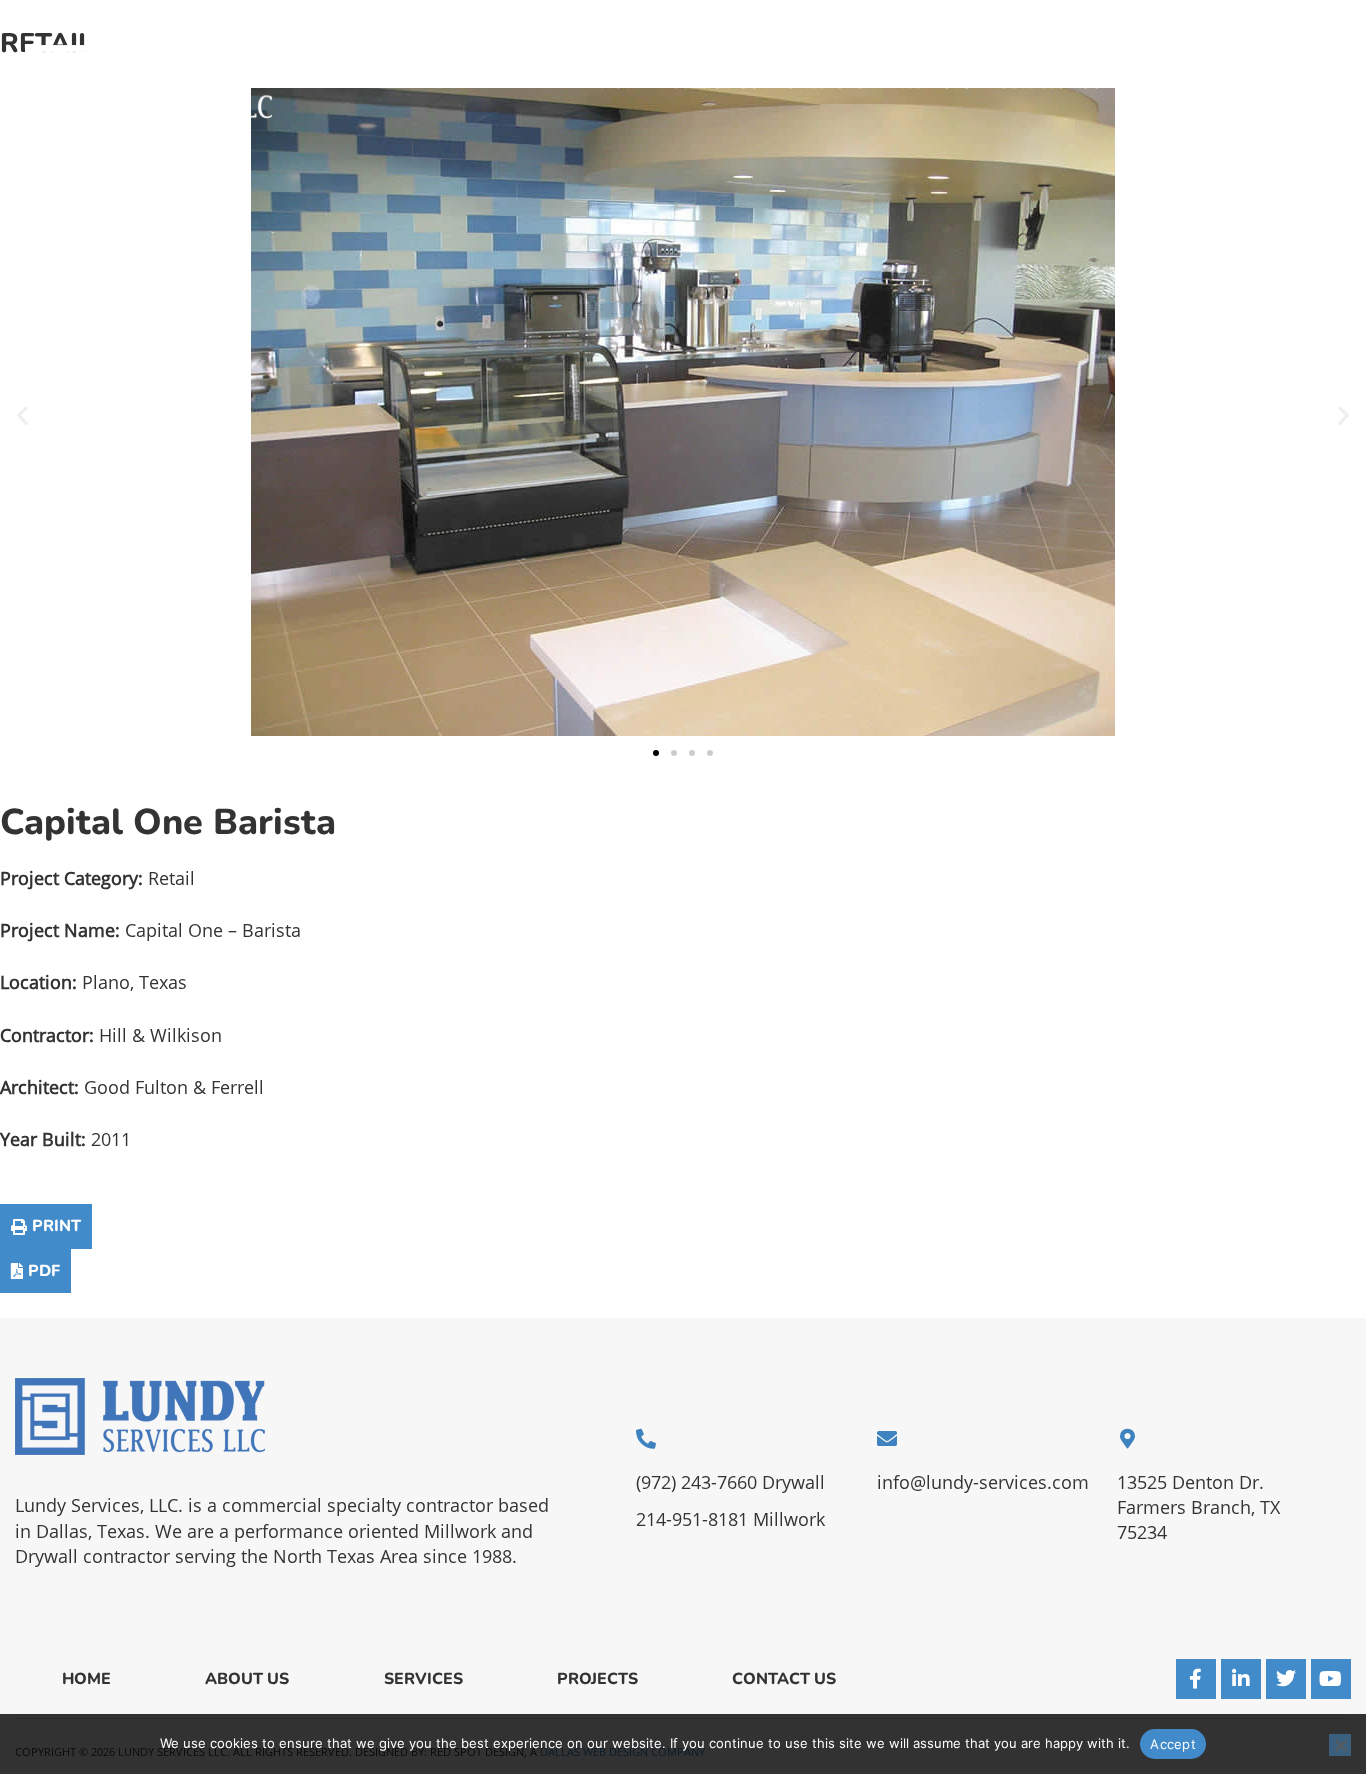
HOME (624, 83)
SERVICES (824, 83)
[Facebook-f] (1196, 1679)
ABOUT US (717, 83)
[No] (1340, 1745)
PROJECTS (930, 83)
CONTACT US (1049, 83)
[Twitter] (1286, 1679)
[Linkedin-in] (1241, 1679)
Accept (1173, 1744)
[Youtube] (1331, 1679)
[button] (22, 415)
